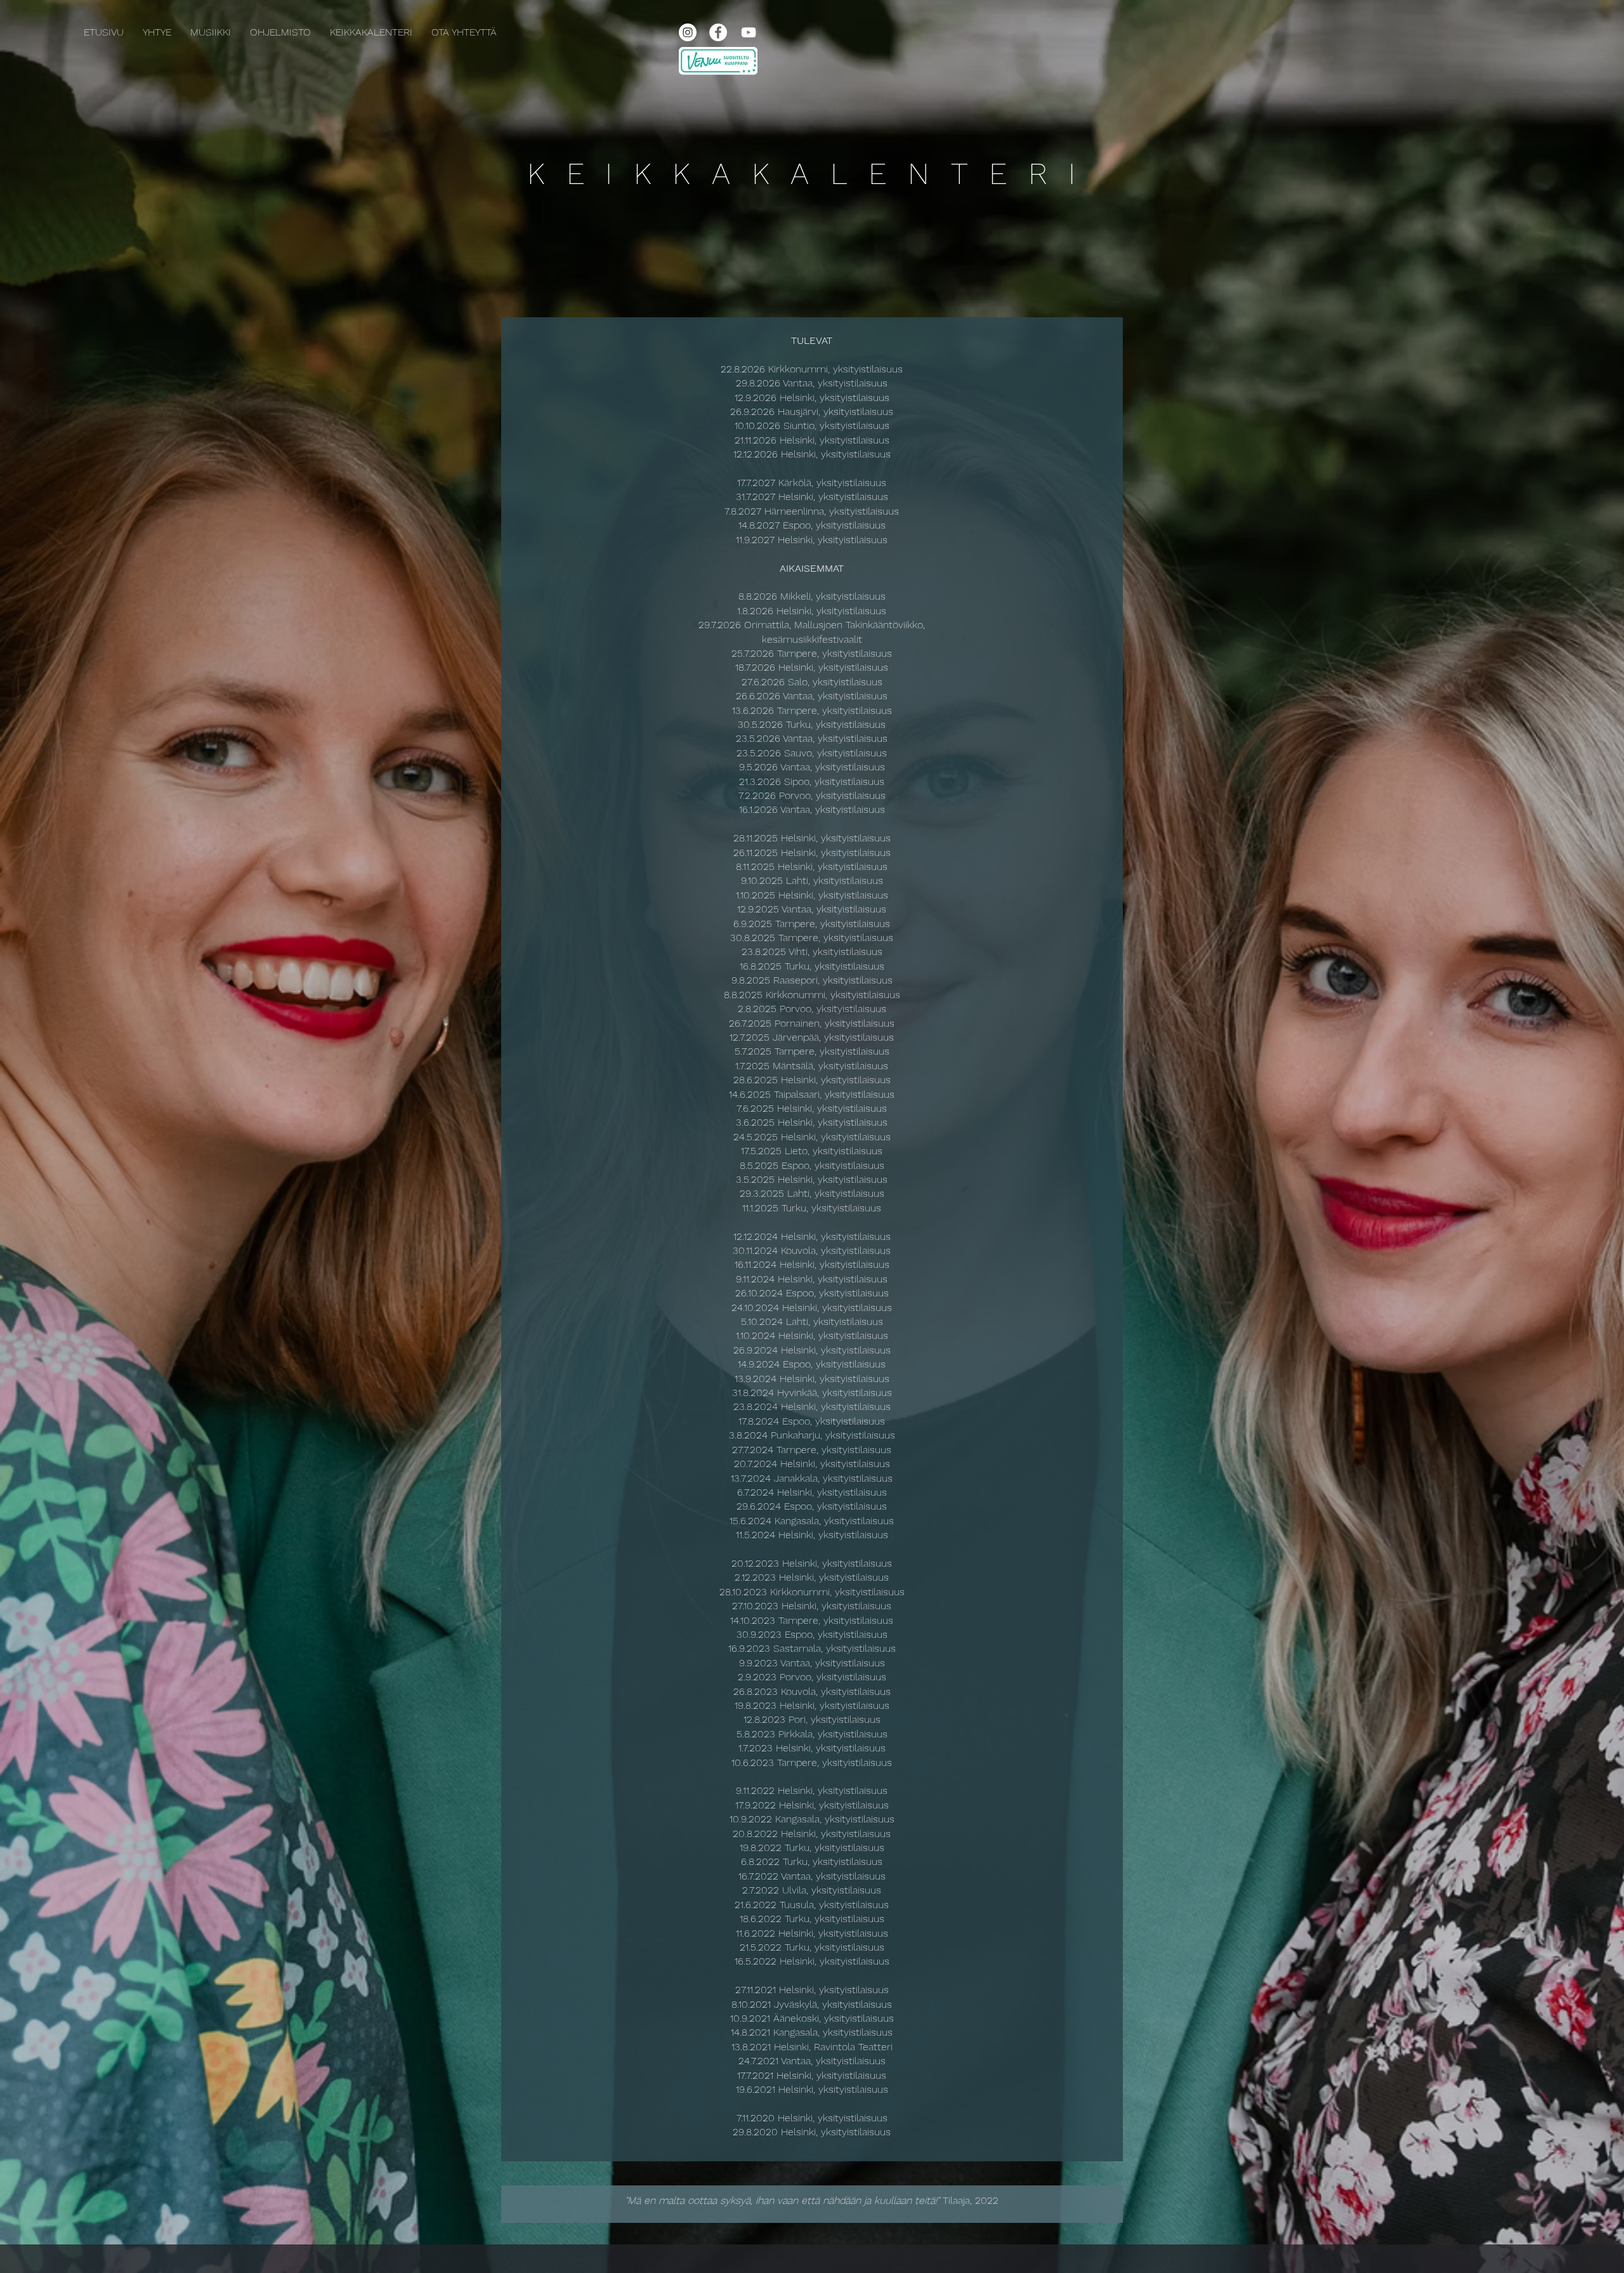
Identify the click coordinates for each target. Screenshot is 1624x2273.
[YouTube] (749, 32)
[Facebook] (718, 32)
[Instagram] (688, 32)
